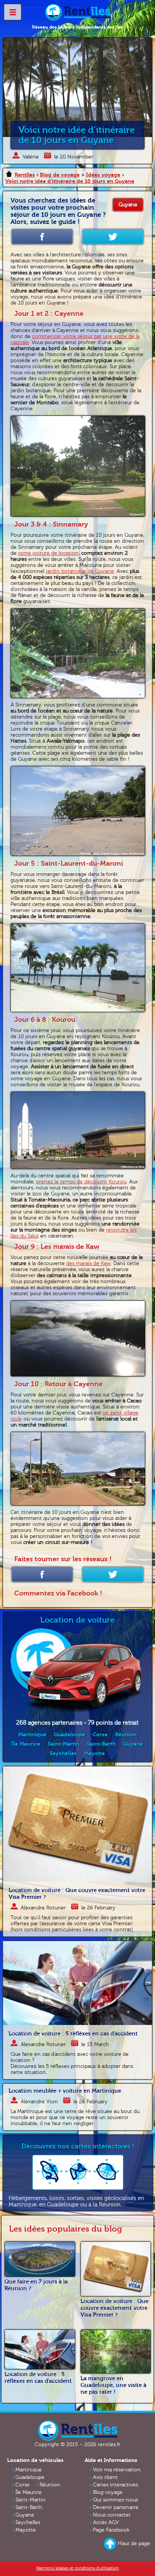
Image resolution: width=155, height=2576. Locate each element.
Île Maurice (26, 1744)
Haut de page (134, 2544)
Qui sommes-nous (115, 2500)
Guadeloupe (69, 1735)
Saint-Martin (64, 1744)
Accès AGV (106, 2523)
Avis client (105, 2477)
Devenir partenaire (116, 2507)
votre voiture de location (48, 553)
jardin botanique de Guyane (80, 571)
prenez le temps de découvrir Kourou (81, 1182)
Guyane (128, 205)
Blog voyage (108, 2492)
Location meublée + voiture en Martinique (65, 2091)
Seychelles (63, 1753)
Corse (100, 1735)
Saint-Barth (101, 1744)
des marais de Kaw (88, 1264)
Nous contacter (112, 2515)
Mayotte (95, 1753)
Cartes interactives (115, 2485)
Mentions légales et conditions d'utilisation (77, 2568)
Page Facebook (111, 2530)
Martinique (32, 1735)
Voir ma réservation (117, 2470)
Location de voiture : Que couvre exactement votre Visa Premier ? (115, 2308)
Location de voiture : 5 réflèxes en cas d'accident (73, 2034)
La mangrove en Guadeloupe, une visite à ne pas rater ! (113, 2385)
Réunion (126, 1735)
